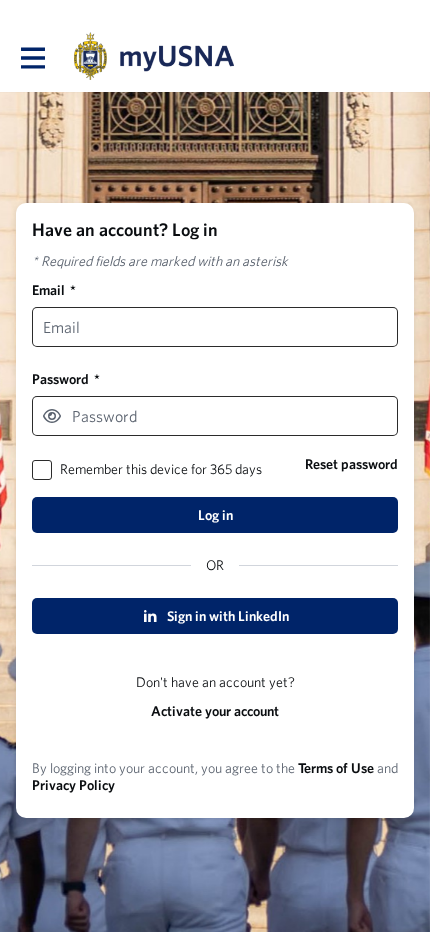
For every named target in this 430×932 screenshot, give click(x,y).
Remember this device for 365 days (161, 469)
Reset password (351, 464)
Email (54, 290)
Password (66, 379)
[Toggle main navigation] (32, 57)
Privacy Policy (73, 785)
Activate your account (215, 711)
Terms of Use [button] (336, 768)
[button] (52, 416)
